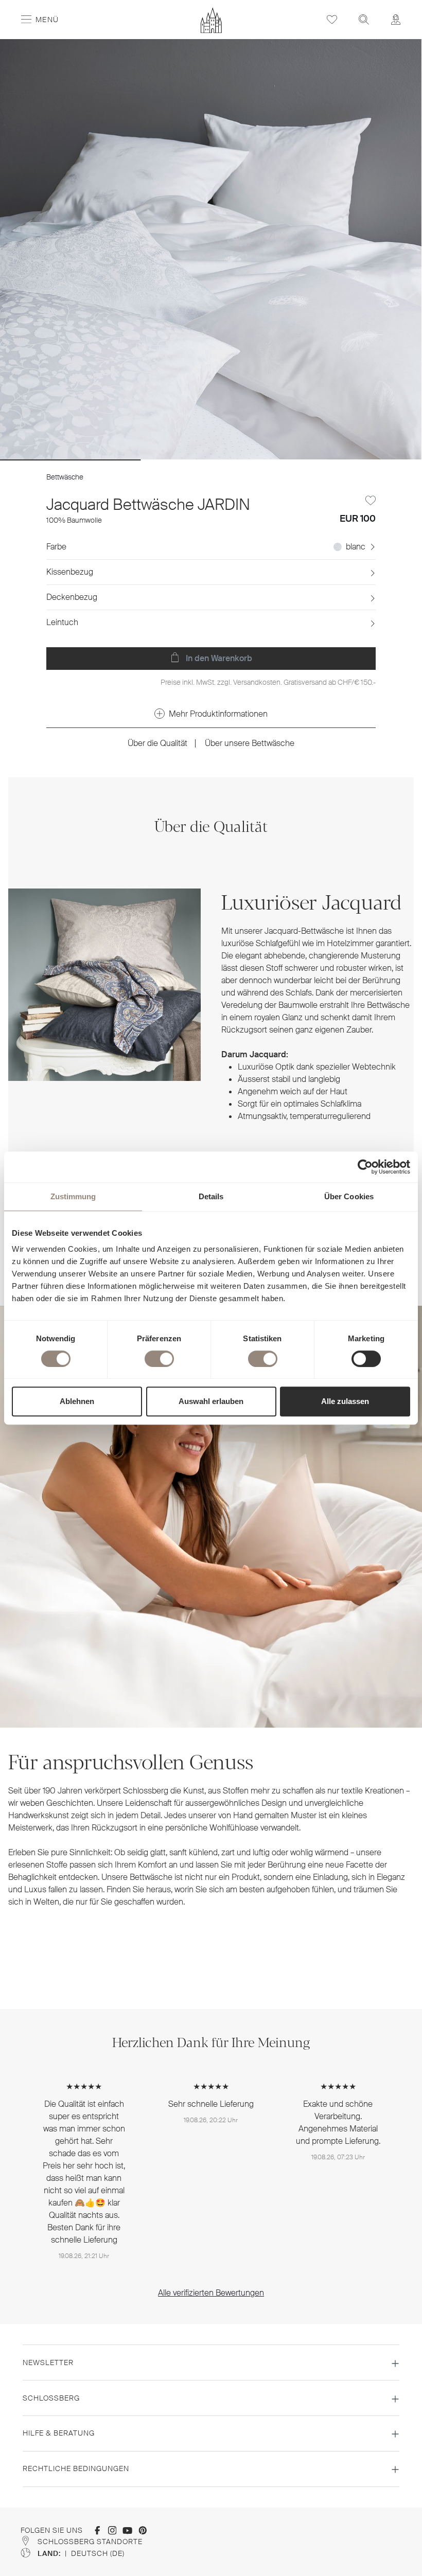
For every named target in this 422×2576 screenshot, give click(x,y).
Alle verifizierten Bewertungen (211, 2293)
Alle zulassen (345, 1401)
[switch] (159, 1359)
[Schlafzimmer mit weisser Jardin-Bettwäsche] (211, 250)
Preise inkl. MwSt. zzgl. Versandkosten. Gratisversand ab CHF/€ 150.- (268, 682)
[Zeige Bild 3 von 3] (351, 460)
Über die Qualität (157, 743)
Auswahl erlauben (211, 1401)
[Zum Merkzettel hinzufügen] (371, 501)
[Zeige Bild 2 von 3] (211, 460)
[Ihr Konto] (396, 19)
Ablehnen (77, 1401)
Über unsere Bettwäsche (250, 743)
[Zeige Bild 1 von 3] (70, 460)
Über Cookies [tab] (349, 1196)
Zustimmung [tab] (73, 1196)
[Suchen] (364, 19)
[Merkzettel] (332, 19)
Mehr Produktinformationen (218, 714)
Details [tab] (211, 1196)
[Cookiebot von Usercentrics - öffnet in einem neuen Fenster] (365, 1167)
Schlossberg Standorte (90, 2542)
